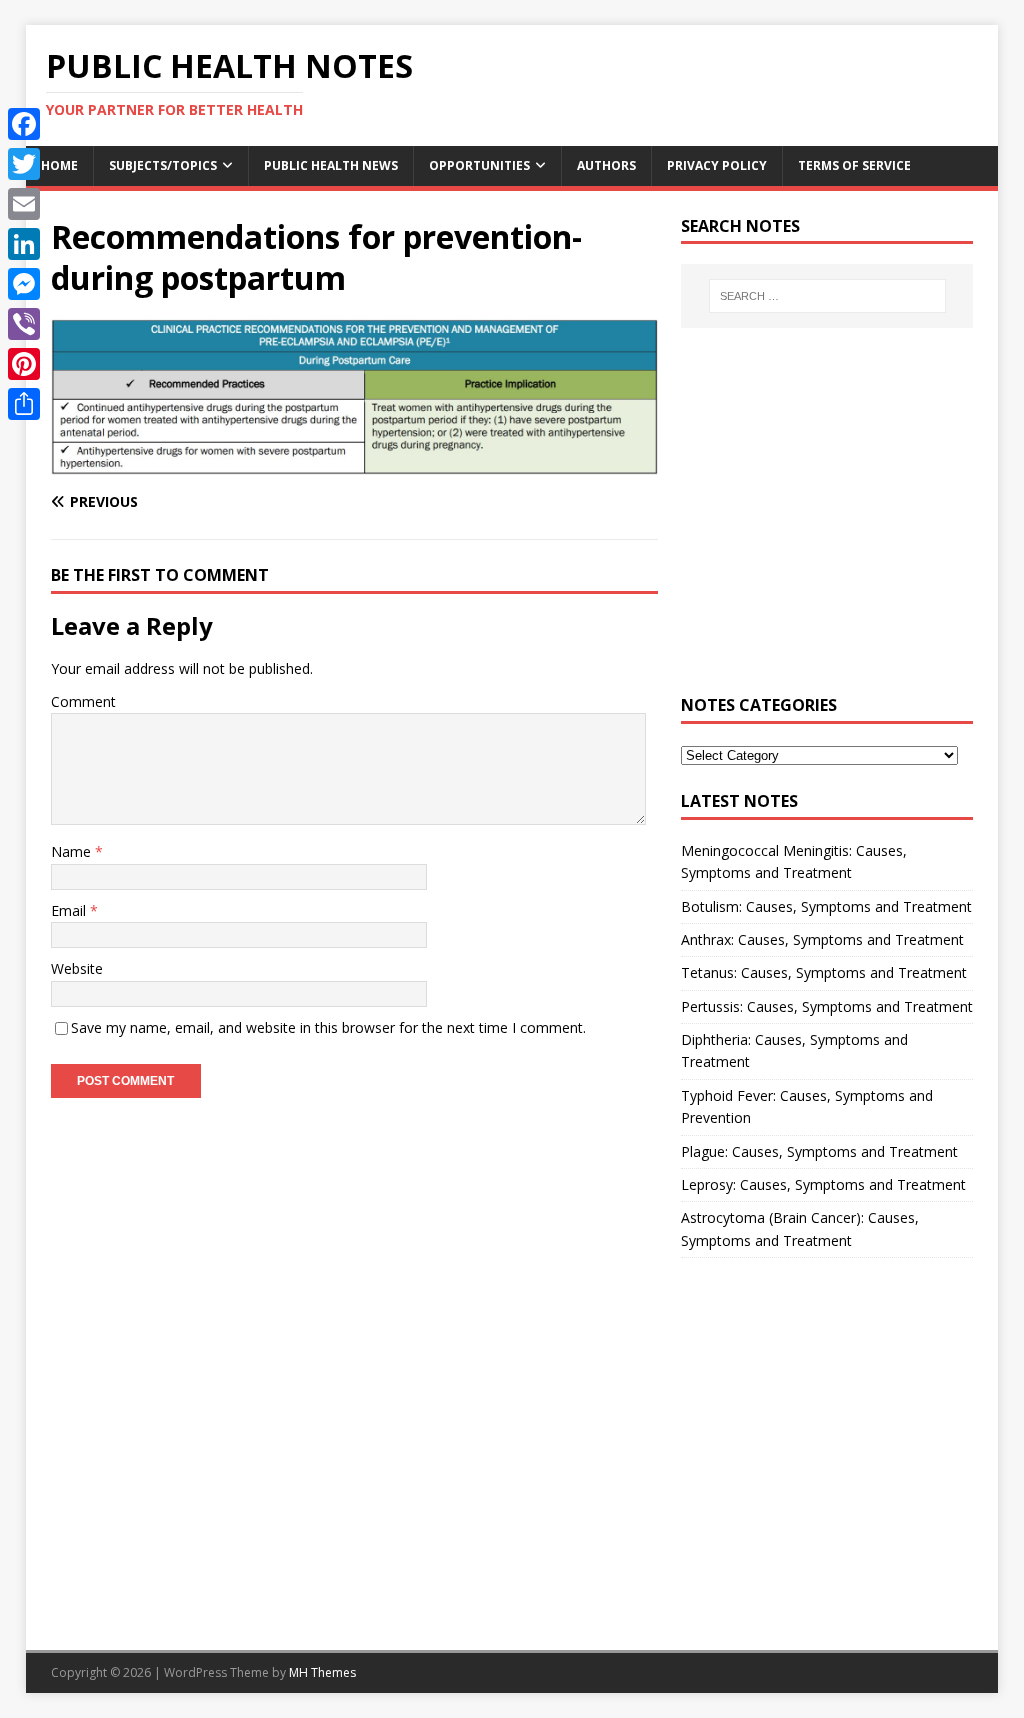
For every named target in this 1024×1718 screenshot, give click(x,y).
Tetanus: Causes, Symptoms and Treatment (824, 972)
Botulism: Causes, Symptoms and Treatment (826, 906)
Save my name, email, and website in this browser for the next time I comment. (328, 1027)
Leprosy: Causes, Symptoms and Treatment (823, 1184)
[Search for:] (827, 296)
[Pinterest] (24, 364)
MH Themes (322, 1672)
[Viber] (24, 324)
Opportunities (479, 165)
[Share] (24, 404)
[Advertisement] (827, 522)
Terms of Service (854, 165)
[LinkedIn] (24, 244)
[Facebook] (24, 124)
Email (70, 910)
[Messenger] (24, 284)
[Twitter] (24, 164)
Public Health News (331, 165)
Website (77, 968)
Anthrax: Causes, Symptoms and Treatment (822, 939)
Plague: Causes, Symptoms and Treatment (819, 1151)
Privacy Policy (717, 165)
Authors (606, 165)
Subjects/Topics (163, 165)
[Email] (24, 204)
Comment (83, 701)
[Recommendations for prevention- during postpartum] (354, 463)
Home (59, 165)
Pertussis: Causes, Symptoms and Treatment (827, 1006)
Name (73, 851)
